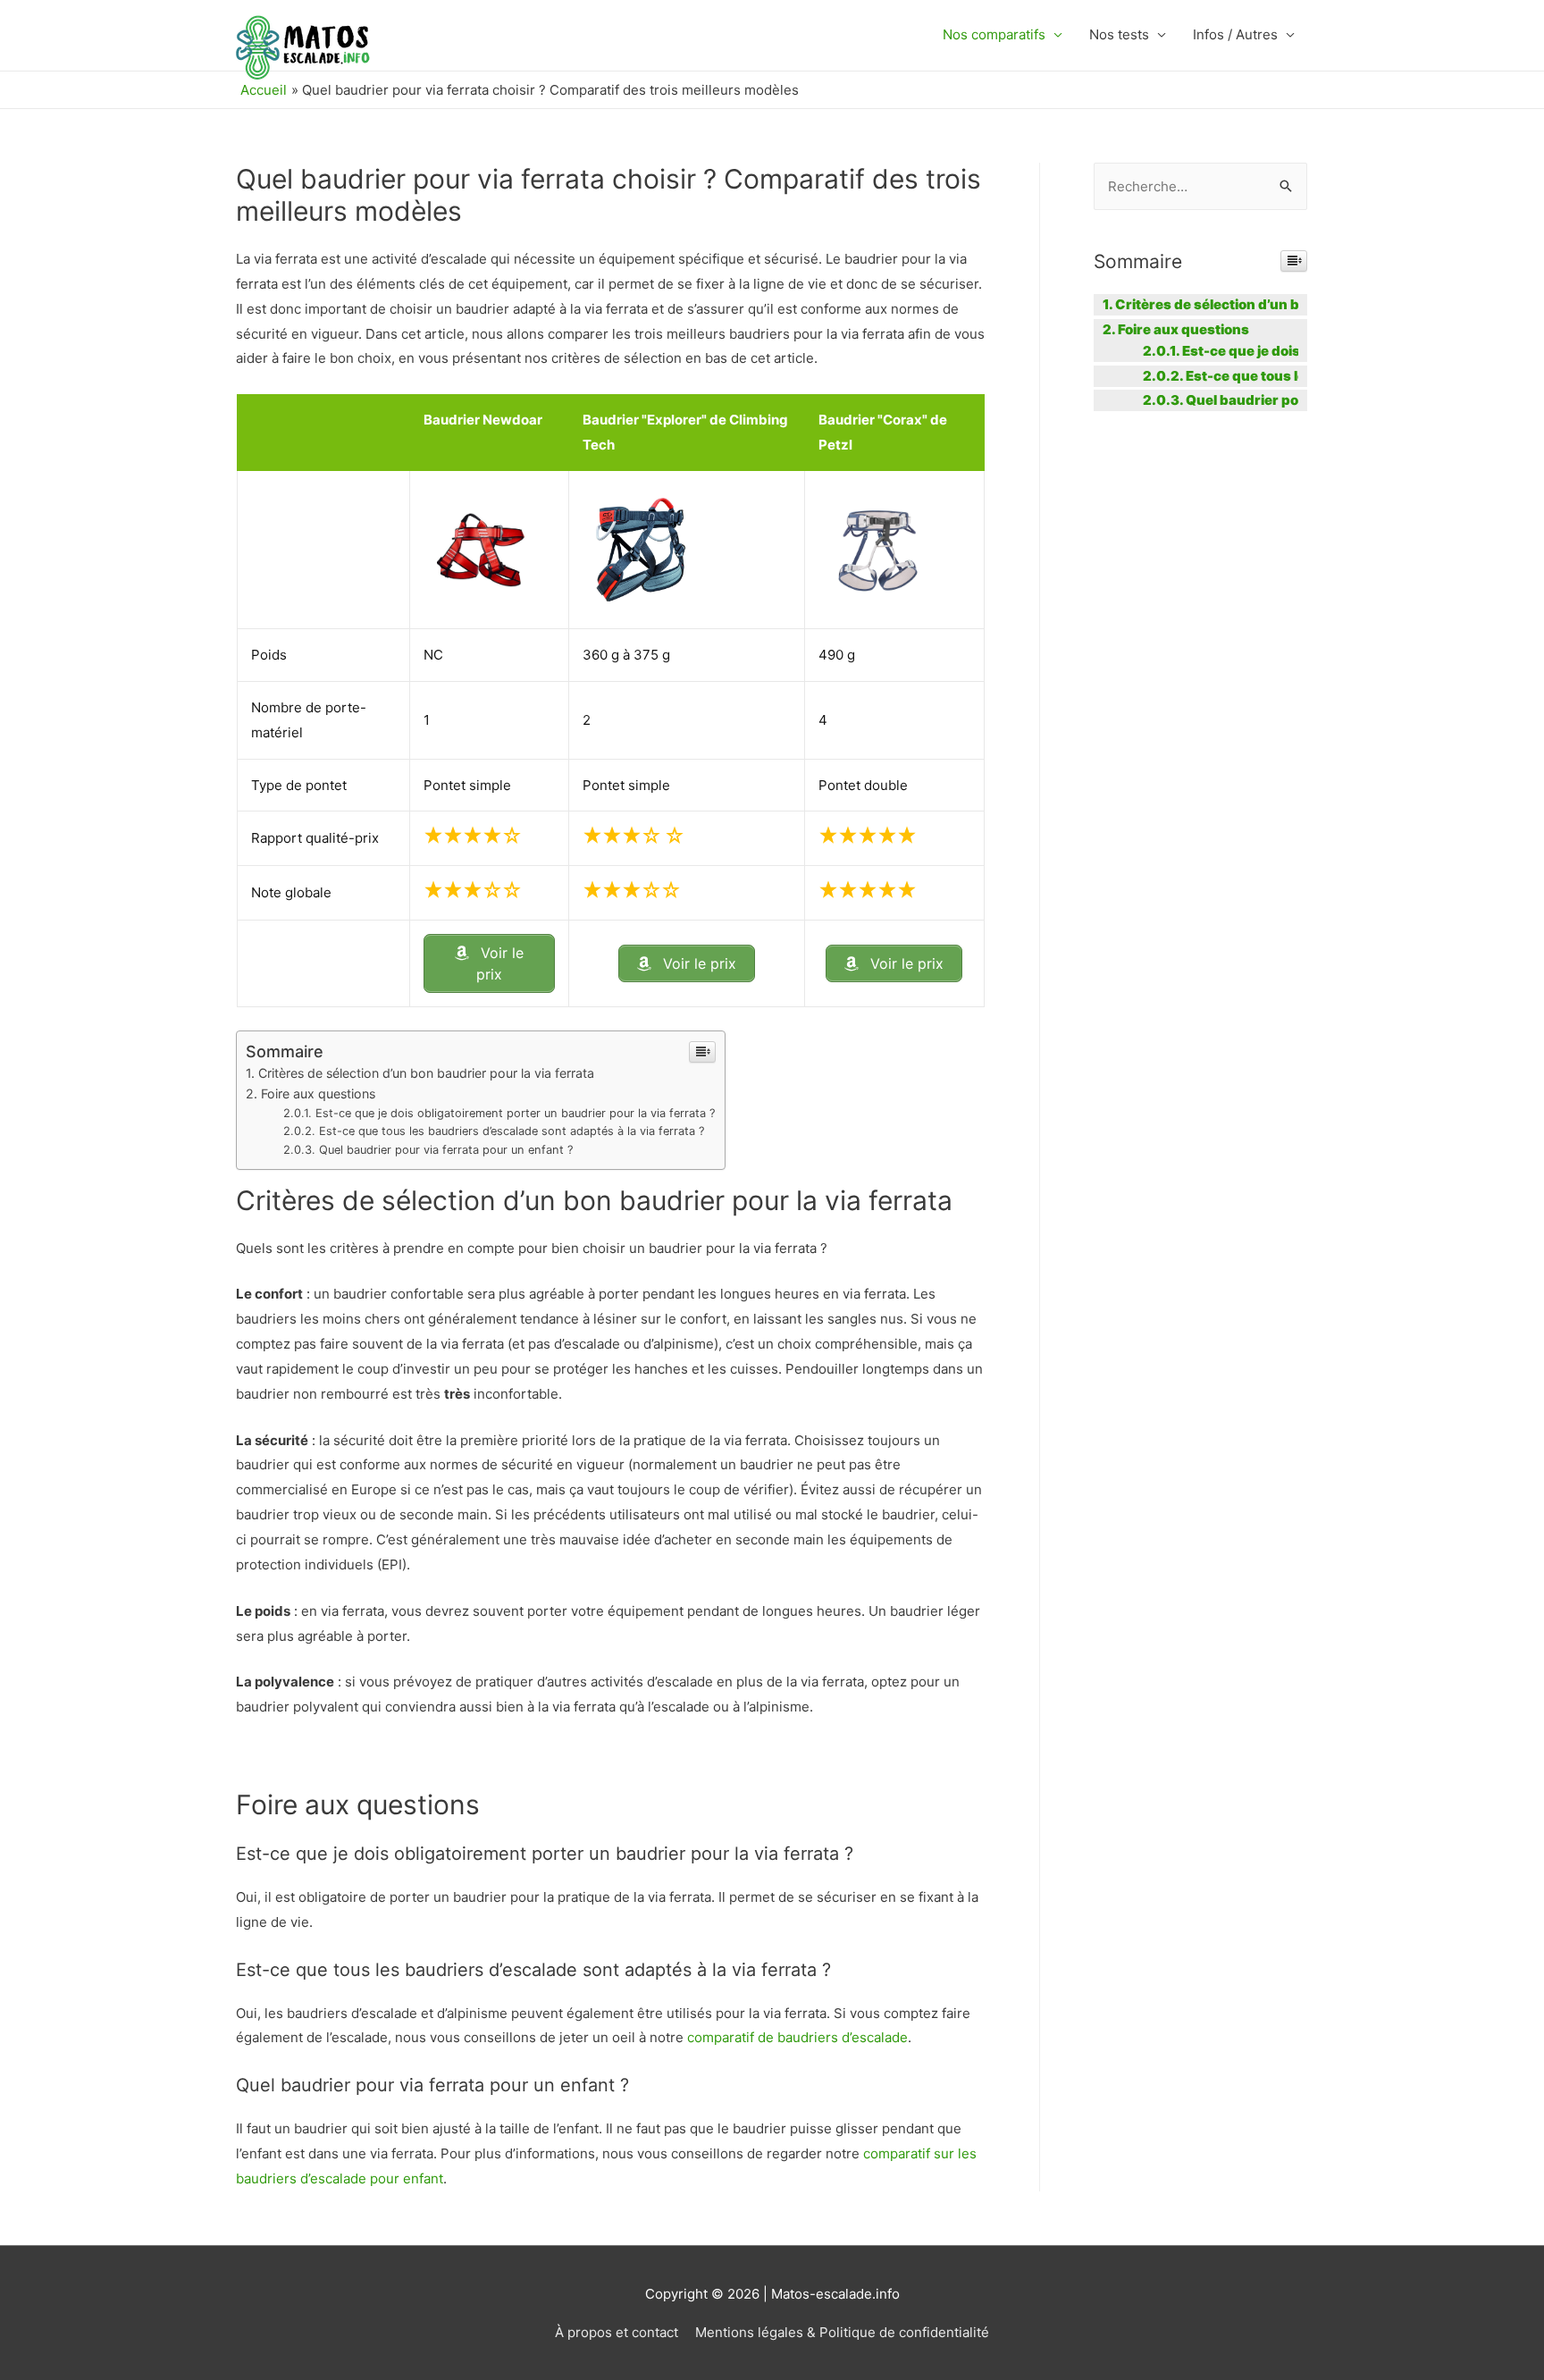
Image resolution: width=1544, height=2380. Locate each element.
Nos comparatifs (994, 34)
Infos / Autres (1235, 34)
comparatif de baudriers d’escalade (797, 2037)
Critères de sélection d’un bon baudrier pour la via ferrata (426, 1073)
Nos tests (1119, 34)
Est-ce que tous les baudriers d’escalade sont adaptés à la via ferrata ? (512, 1131)
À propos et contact (617, 2332)
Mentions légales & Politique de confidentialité (842, 2332)
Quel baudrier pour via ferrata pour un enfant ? (446, 1150)
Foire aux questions (318, 1093)
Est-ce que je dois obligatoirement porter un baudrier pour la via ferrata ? (516, 1113)
